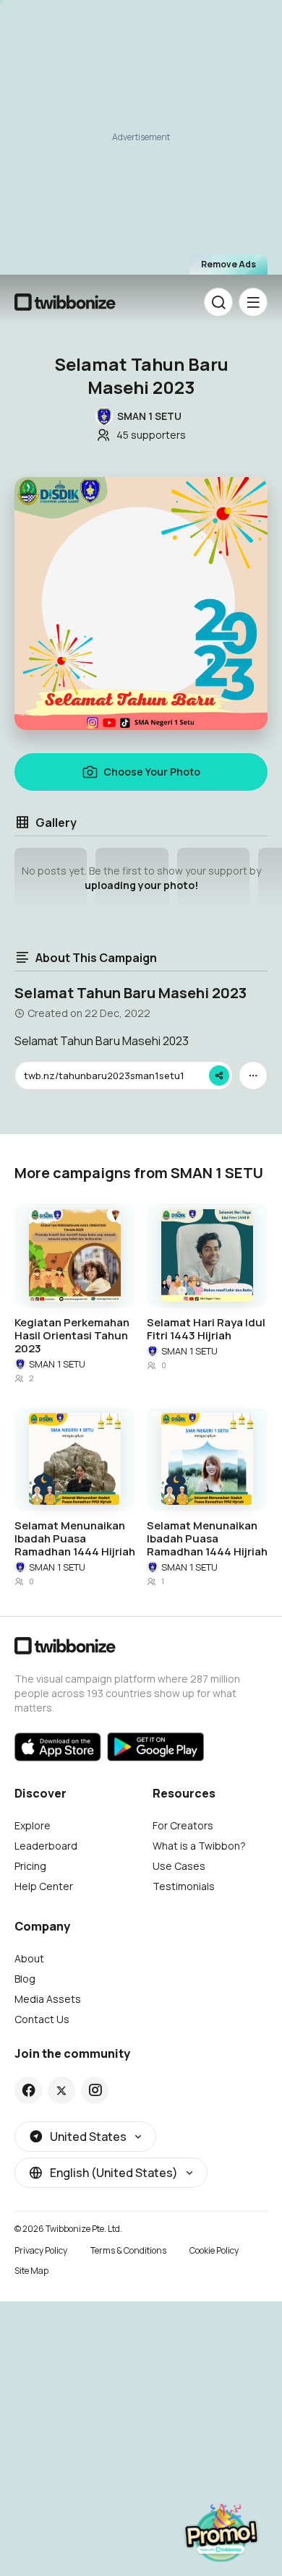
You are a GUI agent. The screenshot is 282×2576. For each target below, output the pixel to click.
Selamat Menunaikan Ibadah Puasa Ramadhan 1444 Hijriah (75, 1539)
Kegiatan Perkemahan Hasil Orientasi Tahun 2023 (72, 1336)
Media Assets (48, 1999)
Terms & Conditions (128, 2250)
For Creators (183, 1825)
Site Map (31, 2271)
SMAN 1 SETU (57, 1364)
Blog (25, 1979)
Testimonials (184, 1886)
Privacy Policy (41, 2250)
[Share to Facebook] (29, 2090)
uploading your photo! (141, 885)
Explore (33, 1825)
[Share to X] (61, 2090)
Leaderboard (46, 1846)
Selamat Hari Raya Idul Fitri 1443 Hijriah (206, 1329)
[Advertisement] (141, 138)
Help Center (44, 1886)
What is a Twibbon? (199, 1846)
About (29, 1958)
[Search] (218, 302)
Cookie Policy (214, 2250)
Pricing (30, 1866)
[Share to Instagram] (95, 2090)
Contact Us (42, 2019)
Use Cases (179, 1866)
